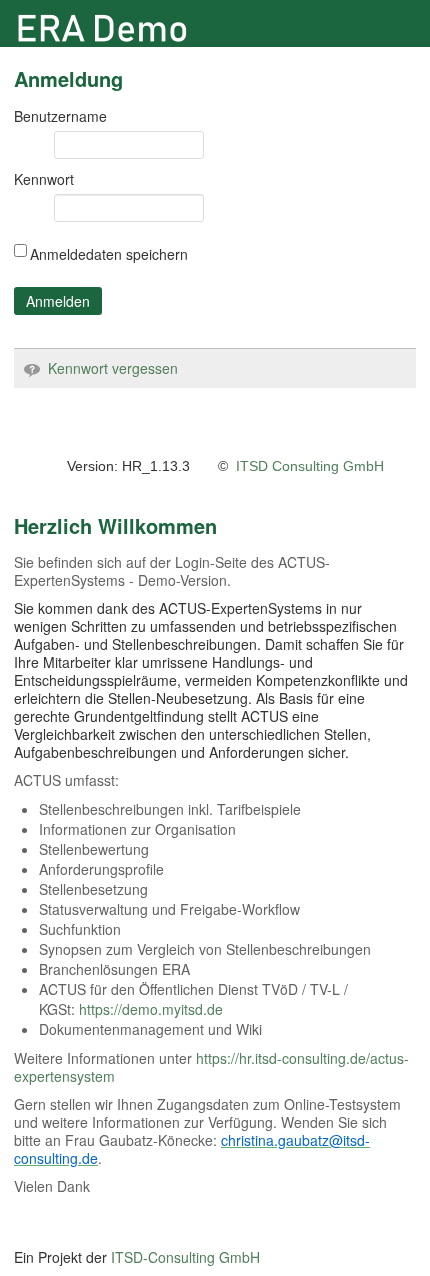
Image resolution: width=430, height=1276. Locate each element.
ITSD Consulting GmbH (310, 466)
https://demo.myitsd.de (151, 1009)
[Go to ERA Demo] (113, 28)
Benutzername (60, 116)
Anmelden (58, 301)
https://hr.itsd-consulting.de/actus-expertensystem (211, 1067)
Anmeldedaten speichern (109, 254)
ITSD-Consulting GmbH (185, 1257)
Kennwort (44, 179)
